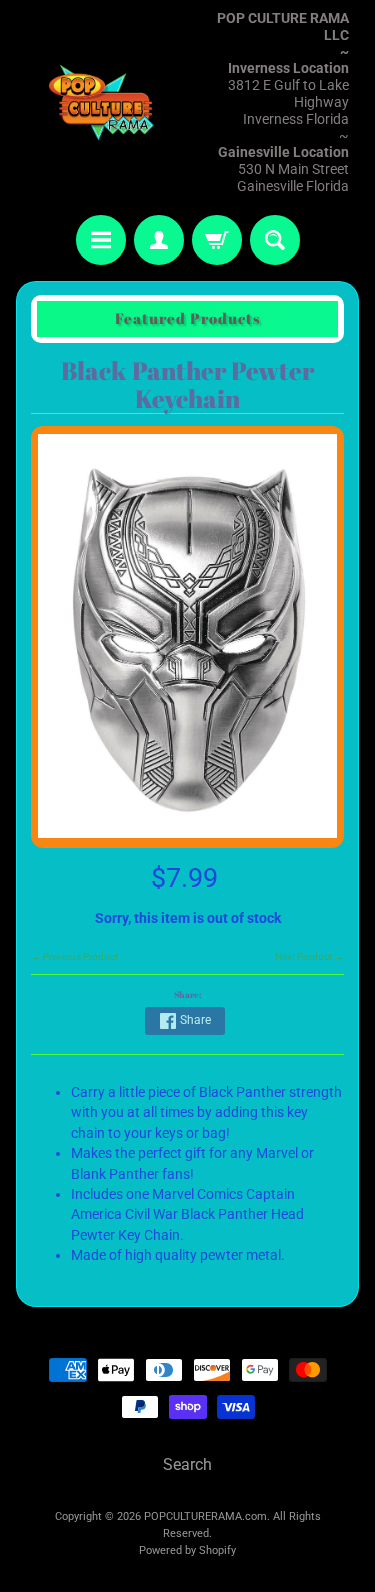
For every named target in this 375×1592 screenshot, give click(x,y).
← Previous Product (74, 956)
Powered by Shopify (187, 1550)
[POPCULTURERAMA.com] (102, 102)
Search (187, 1464)
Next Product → (309, 956)
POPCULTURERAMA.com (205, 1516)
